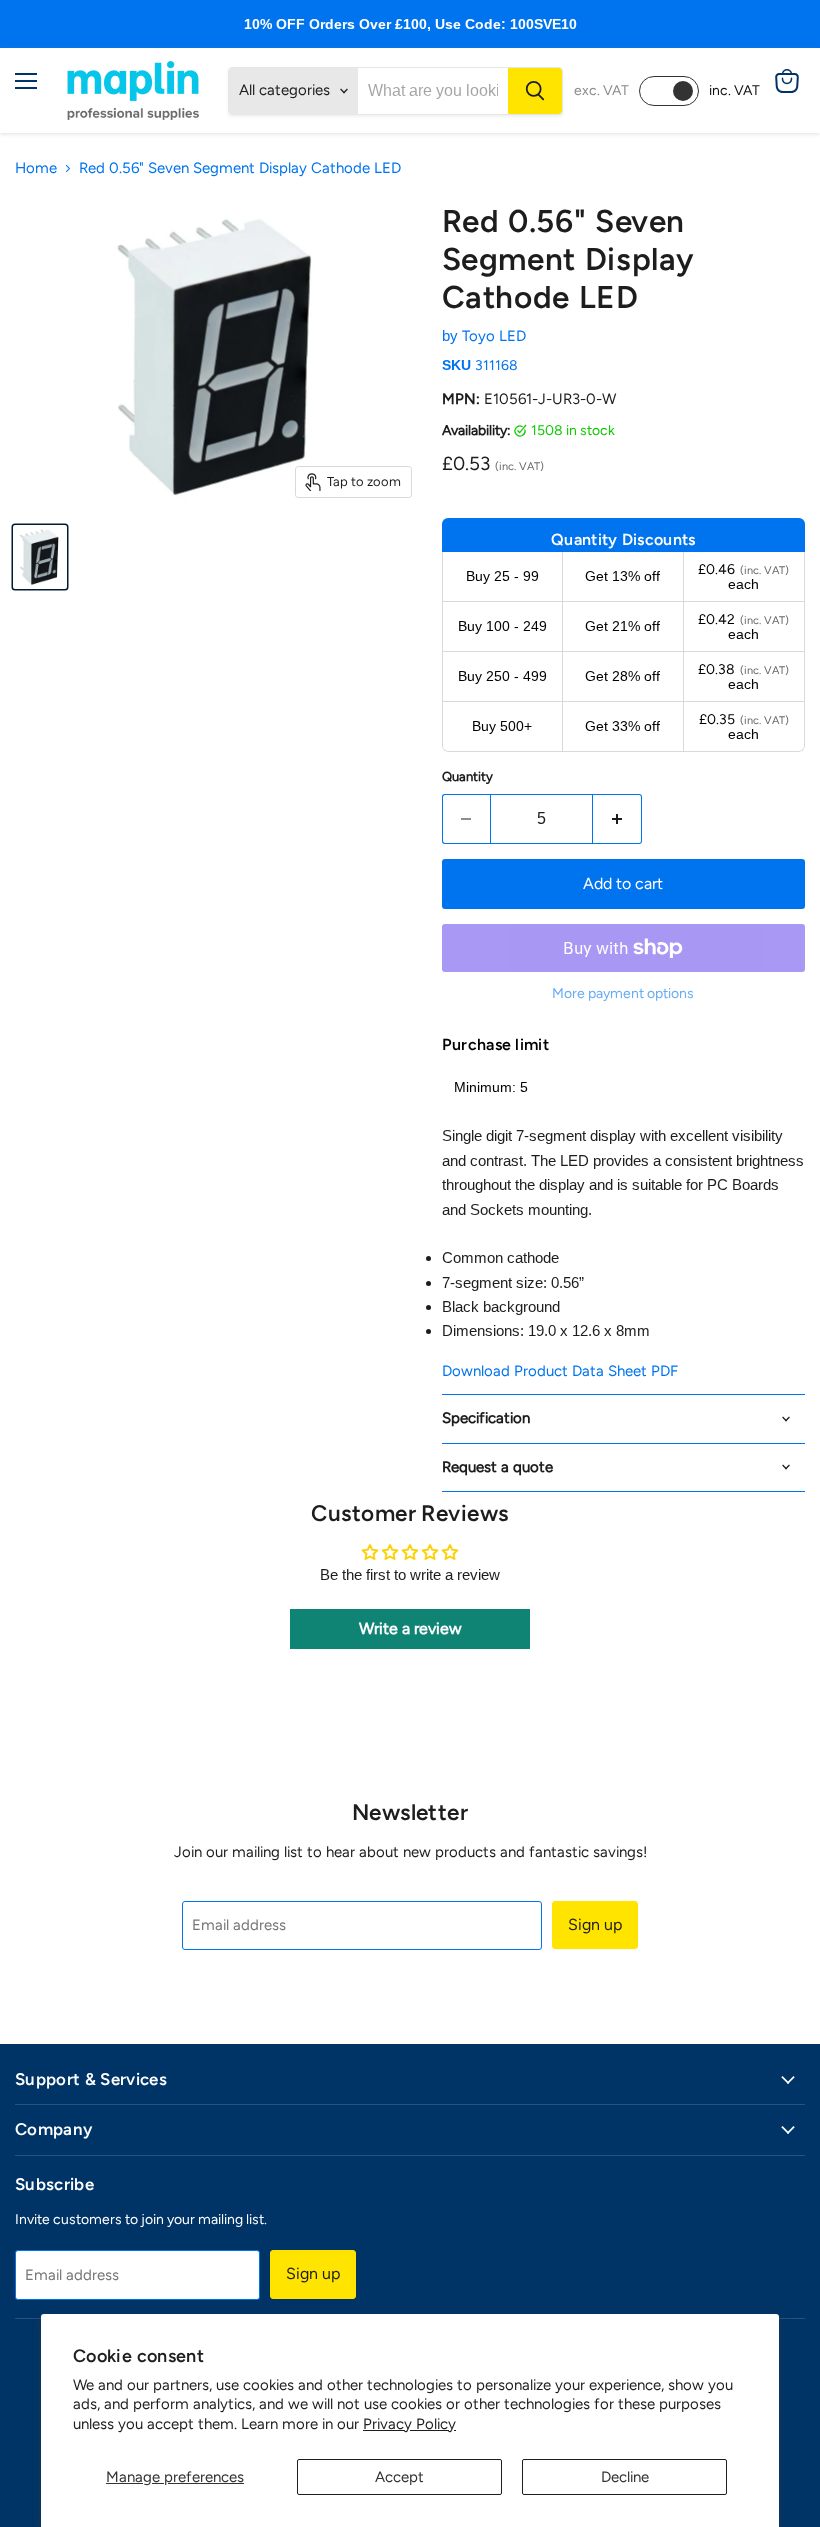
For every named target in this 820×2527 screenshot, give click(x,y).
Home (36, 168)
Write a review (410, 1628)
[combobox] (433, 91)
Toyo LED (494, 336)
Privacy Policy (409, 2424)
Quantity (467, 776)
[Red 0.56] (40, 557)
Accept (399, 2477)
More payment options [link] (623, 994)
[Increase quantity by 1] (617, 819)
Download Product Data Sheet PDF (560, 1371)
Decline (625, 2477)
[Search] (535, 91)
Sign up (595, 1924)
